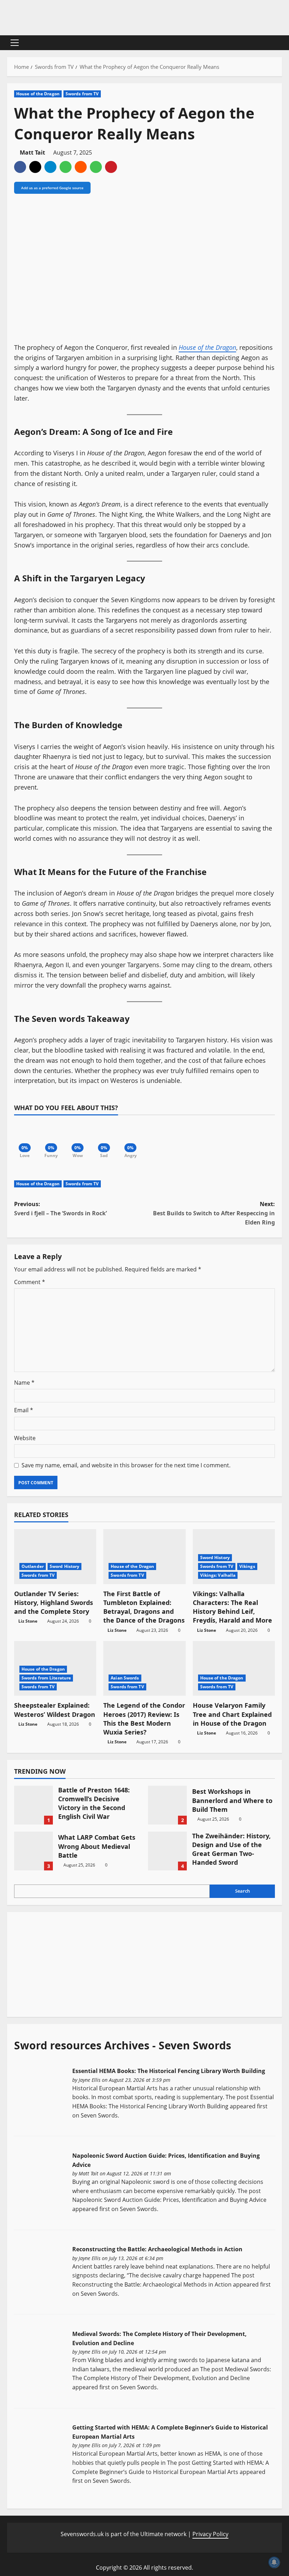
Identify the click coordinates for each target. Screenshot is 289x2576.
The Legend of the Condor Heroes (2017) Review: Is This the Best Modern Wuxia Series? (144, 1719)
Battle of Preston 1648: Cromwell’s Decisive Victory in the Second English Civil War (33, 1805)
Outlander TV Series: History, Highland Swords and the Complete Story (54, 1602)
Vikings (247, 1566)
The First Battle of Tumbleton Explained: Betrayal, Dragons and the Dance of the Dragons (144, 1607)
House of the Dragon (38, 94)
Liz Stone (28, 1621)
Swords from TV (82, 94)
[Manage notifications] (274, 2562)
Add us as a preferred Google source (52, 188)
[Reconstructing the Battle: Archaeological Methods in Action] (40, 2272)
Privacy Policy (210, 2534)
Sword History (64, 1566)
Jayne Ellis (90, 2080)
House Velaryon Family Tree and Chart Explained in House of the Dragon (232, 1714)
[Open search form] (280, 43)
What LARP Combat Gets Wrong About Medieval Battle (33, 1851)
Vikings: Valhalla (218, 1575)
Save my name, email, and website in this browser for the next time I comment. (126, 1465)
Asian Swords (125, 1678)
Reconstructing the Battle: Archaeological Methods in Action (157, 2249)
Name (24, 1383)
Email (24, 1410)
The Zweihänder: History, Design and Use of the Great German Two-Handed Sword (167, 1851)
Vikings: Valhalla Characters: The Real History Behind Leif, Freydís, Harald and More (232, 1607)
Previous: (60, 1209)
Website (25, 1438)
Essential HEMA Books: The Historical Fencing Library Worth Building (169, 2071)
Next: (214, 1213)
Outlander (33, 1566)
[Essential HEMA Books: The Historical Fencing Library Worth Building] (40, 2094)
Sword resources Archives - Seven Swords (123, 2045)
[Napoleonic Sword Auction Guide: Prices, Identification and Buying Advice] (40, 2179)
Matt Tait (32, 152)
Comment (30, 1282)
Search (242, 1891)
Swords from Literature (46, 1678)
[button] (15, 43)
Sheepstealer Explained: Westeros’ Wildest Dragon (55, 1710)
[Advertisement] (67, 1963)
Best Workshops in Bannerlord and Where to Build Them (167, 1805)
